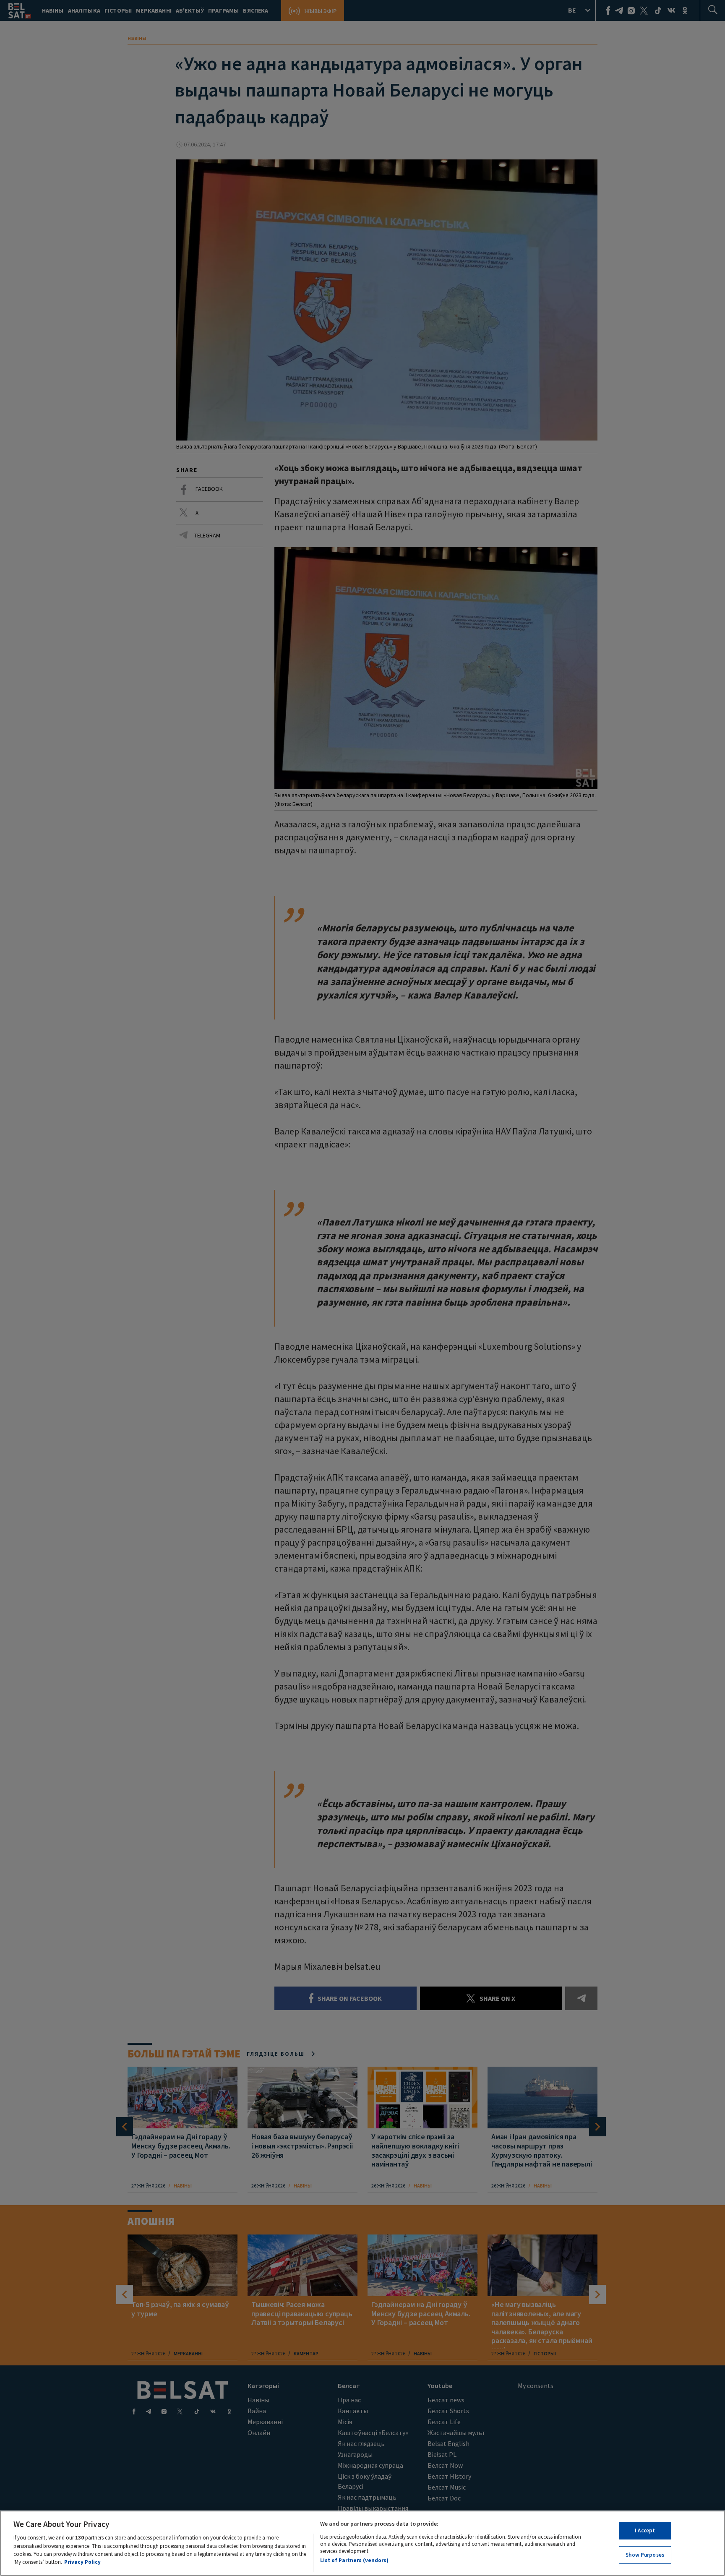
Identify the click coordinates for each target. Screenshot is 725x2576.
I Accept (645, 2530)
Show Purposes (645, 2554)
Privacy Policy (82, 2562)
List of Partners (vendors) (354, 2560)
